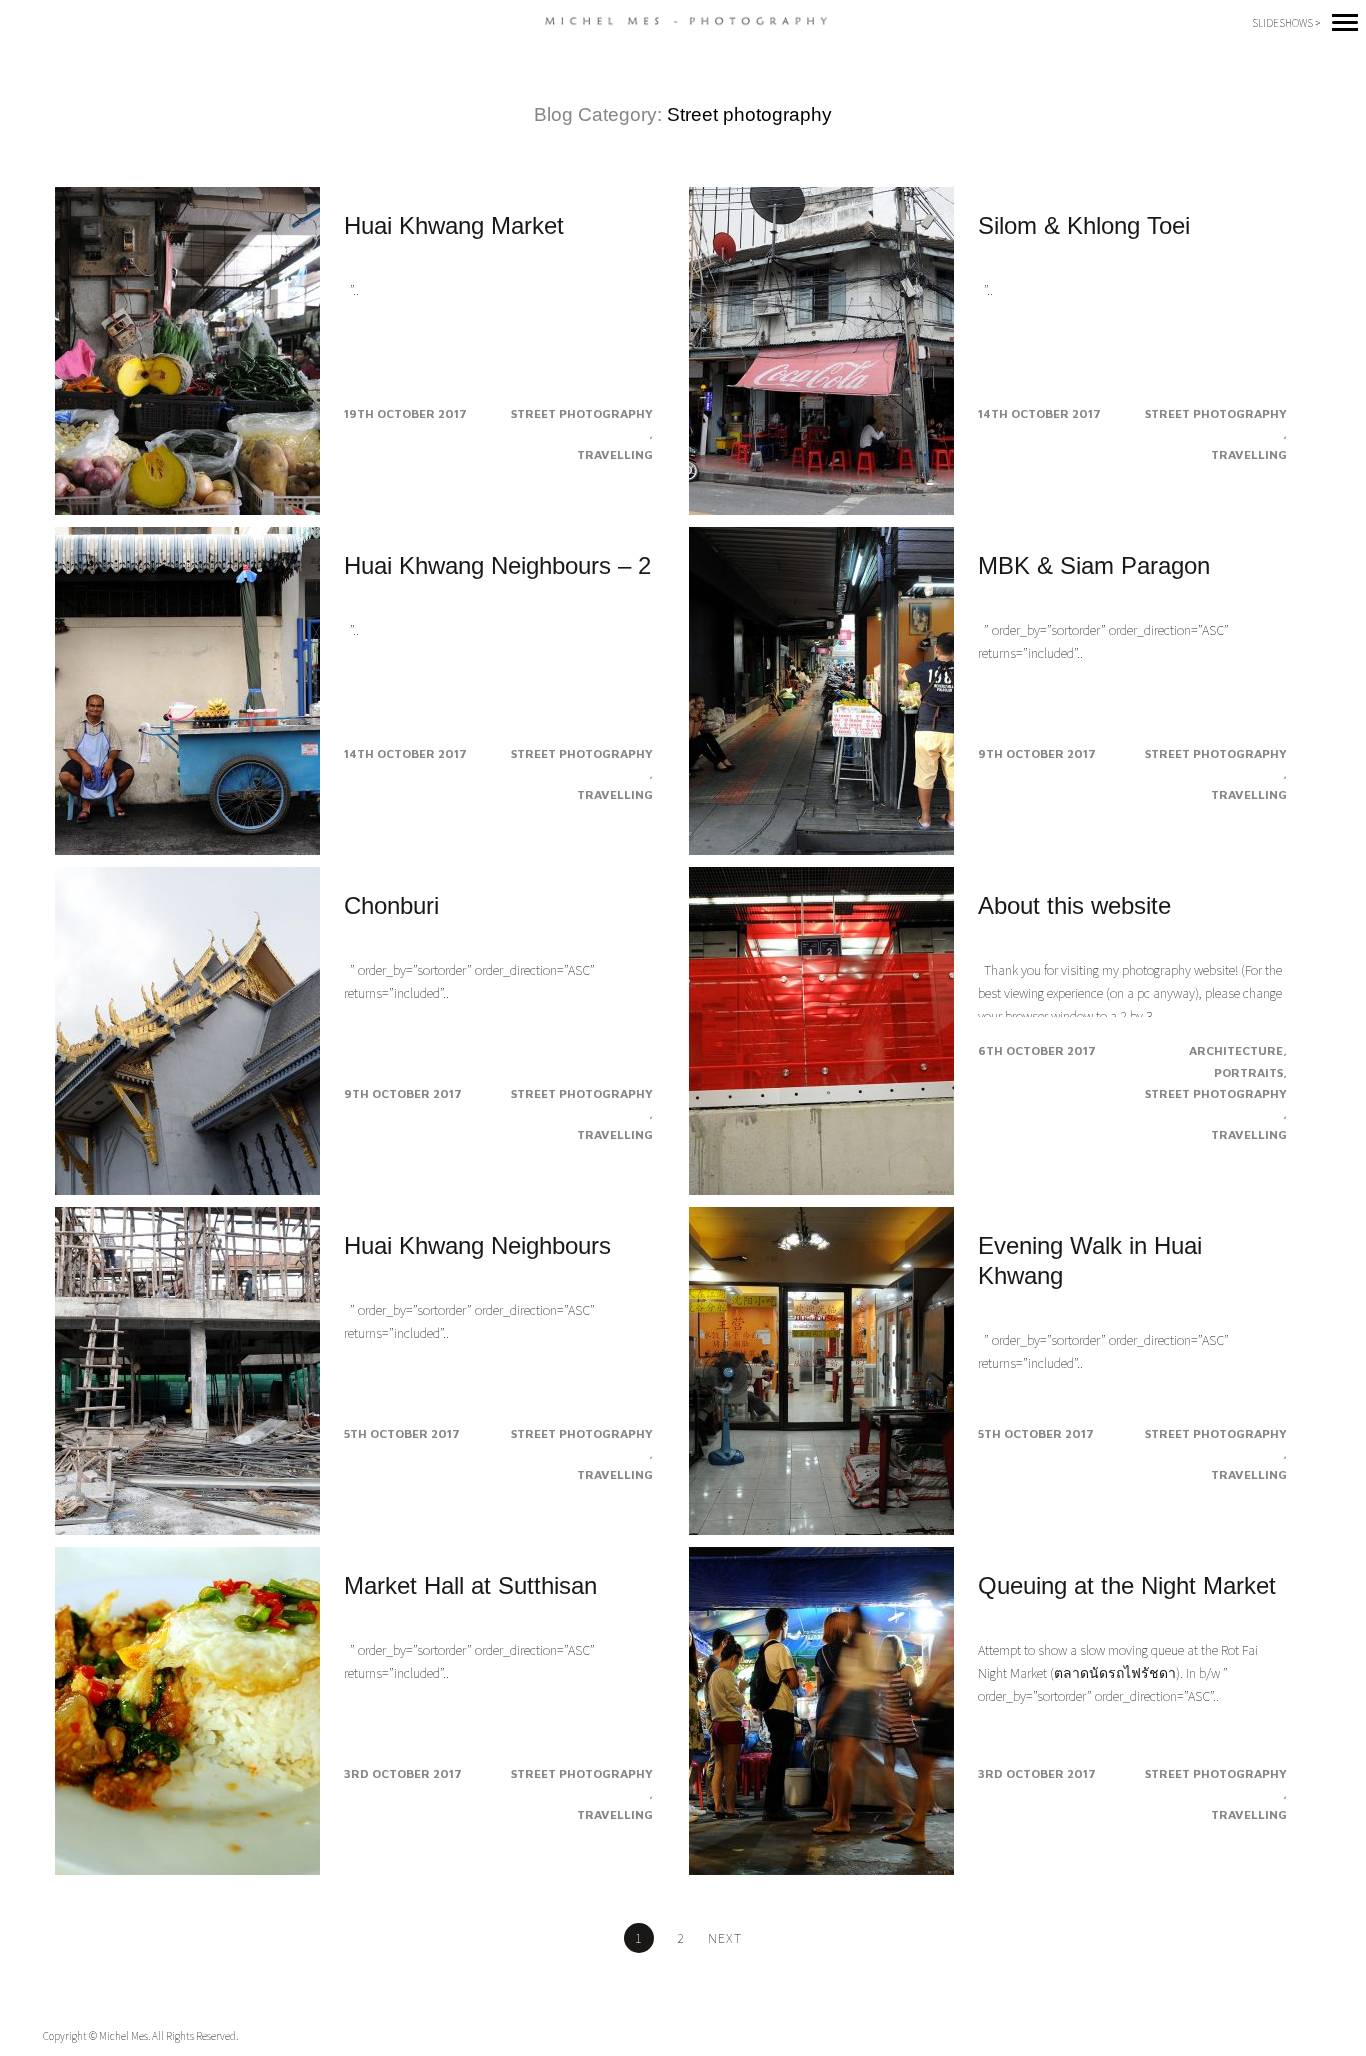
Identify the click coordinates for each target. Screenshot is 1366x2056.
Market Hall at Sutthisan (470, 1585)
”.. (351, 290)
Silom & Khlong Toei (1084, 225)
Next (725, 1938)
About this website (1074, 905)
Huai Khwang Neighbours (477, 1245)
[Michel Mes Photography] (683, 22)
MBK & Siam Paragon (1094, 565)
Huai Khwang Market (454, 225)
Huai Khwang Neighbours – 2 (497, 565)
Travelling (615, 454)
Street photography (582, 413)
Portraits (1248, 1072)
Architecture (1236, 1050)
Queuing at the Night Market (1127, 1585)
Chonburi (391, 905)
